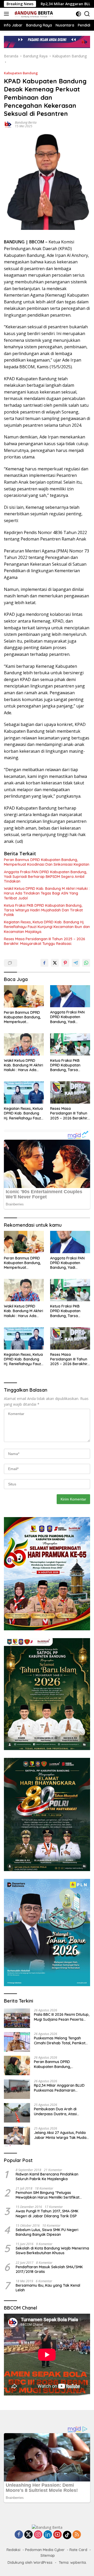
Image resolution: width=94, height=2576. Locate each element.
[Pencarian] (87, 14)
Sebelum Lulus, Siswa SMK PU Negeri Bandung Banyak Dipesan (47, 2232)
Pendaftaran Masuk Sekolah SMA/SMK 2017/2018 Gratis (49, 2269)
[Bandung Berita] (33, 14)
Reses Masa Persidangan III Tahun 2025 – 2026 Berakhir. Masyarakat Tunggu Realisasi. (45, 941)
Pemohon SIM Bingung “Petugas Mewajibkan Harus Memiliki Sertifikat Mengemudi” (48, 2195)
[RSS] (77, 2535)
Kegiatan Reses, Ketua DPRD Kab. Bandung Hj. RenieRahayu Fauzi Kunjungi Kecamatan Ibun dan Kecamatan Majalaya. (47, 927)
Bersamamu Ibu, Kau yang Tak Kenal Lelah (48, 2288)
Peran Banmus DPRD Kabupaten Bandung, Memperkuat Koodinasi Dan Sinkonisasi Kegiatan (47, 862)
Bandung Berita (26, 122)
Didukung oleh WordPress (30, 2562)
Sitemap (48, 2555)
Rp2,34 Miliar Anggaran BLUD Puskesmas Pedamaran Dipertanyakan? (59, 2088)
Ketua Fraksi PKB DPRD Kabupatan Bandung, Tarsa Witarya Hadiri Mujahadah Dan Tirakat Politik (43, 910)
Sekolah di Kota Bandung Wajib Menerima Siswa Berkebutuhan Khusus (52, 2251)
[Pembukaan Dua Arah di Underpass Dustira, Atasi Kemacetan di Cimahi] (17, 2113)
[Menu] (7, 14)
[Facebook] (19, 2535)
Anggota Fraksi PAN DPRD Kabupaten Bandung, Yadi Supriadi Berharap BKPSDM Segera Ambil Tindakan (45, 877)
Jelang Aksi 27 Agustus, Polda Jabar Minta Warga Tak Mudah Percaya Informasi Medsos (61, 2135)
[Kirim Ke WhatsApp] (86, 963)
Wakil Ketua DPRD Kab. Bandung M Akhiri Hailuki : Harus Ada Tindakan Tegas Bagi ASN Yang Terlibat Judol (47, 893)
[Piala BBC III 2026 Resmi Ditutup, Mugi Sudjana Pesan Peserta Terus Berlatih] (17, 2018)
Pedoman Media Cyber (45, 2550)
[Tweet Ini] (55, 963)
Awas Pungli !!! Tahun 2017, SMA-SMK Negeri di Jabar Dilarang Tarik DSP (47, 2213)
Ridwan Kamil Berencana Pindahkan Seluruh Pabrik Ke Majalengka (47, 2177)
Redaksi (13, 2550)
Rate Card (78, 2550)
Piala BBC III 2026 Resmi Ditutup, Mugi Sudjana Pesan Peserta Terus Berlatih (62, 2017)
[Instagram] (38, 2535)
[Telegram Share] (76, 963)
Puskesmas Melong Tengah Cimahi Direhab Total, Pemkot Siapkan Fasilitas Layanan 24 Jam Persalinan (60, 2040)
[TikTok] (67, 2535)
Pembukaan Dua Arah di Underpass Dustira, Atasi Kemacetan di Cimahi (55, 2111)
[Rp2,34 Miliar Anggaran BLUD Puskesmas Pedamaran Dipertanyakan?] (17, 2089)
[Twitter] (28, 2535)
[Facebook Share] (44, 963)
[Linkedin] (48, 2535)
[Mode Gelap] (78, 14)
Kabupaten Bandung (21, 73)
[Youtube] (57, 2535)
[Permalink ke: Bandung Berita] (8, 124)
